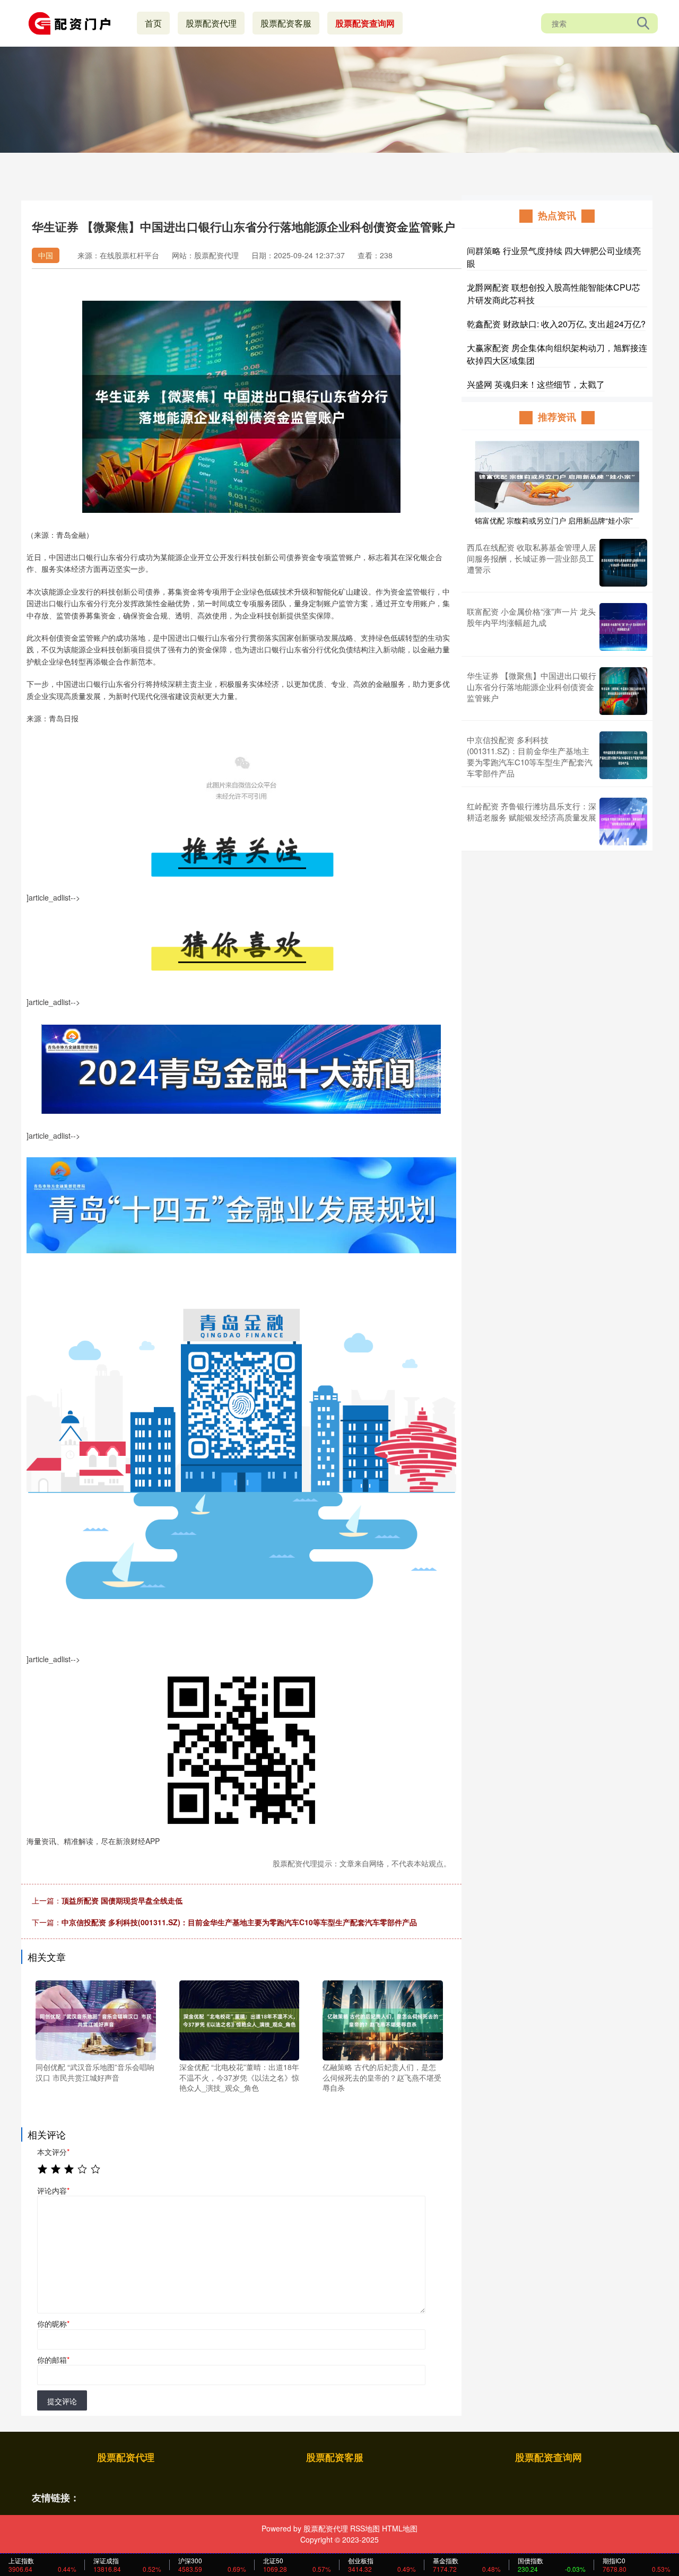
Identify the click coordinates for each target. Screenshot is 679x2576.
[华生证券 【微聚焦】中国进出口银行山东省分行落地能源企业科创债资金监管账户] (623, 691)
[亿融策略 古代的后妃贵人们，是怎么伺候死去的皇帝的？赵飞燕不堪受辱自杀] (383, 2019)
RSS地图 (365, 2528)
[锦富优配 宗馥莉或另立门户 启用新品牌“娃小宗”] (557, 476)
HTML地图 (400, 2528)
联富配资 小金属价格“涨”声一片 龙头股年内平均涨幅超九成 (531, 617)
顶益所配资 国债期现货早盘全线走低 (122, 1900)
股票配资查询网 (365, 23)
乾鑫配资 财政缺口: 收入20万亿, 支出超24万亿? (556, 324)
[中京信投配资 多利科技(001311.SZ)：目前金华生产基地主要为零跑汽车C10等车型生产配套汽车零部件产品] (623, 756)
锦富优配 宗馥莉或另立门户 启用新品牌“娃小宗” (554, 520)
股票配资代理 (211, 23)
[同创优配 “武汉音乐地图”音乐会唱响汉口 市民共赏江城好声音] (96, 2019)
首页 (153, 23)
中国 (46, 255)
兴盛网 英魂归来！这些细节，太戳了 (536, 384)
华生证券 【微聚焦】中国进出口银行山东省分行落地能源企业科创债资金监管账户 (532, 687)
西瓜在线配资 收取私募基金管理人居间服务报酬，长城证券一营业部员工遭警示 (532, 558)
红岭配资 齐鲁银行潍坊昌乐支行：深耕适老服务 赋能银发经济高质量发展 (532, 811)
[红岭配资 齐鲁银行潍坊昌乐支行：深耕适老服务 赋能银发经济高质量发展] (623, 822)
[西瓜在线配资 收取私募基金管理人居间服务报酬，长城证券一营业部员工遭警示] (623, 563)
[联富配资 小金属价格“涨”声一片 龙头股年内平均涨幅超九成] (623, 627)
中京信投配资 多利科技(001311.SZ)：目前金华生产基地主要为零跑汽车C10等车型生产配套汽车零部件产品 (239, 1922)
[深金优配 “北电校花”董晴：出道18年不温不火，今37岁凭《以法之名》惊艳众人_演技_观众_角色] (240, 2019)
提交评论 (62, 2401)
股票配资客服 (286, 23)
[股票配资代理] (73, 22)
